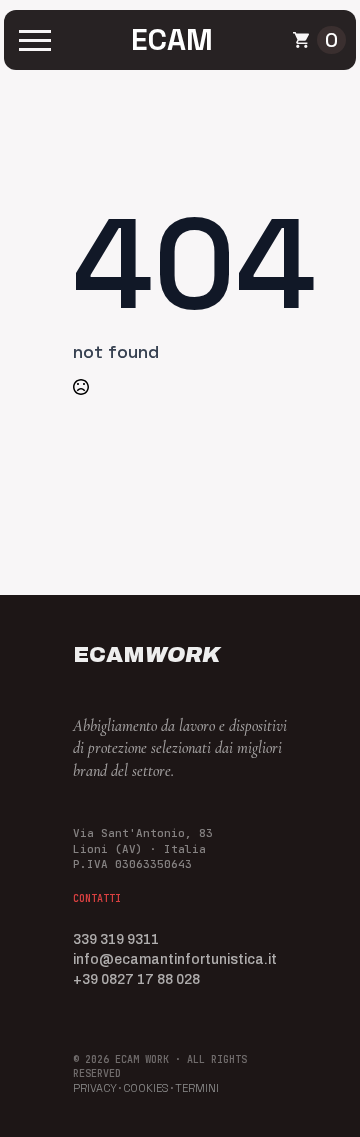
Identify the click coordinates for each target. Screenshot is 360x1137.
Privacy (95, 1088)
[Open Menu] (35, 40)
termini (197, 1088)
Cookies (146, 1088)
